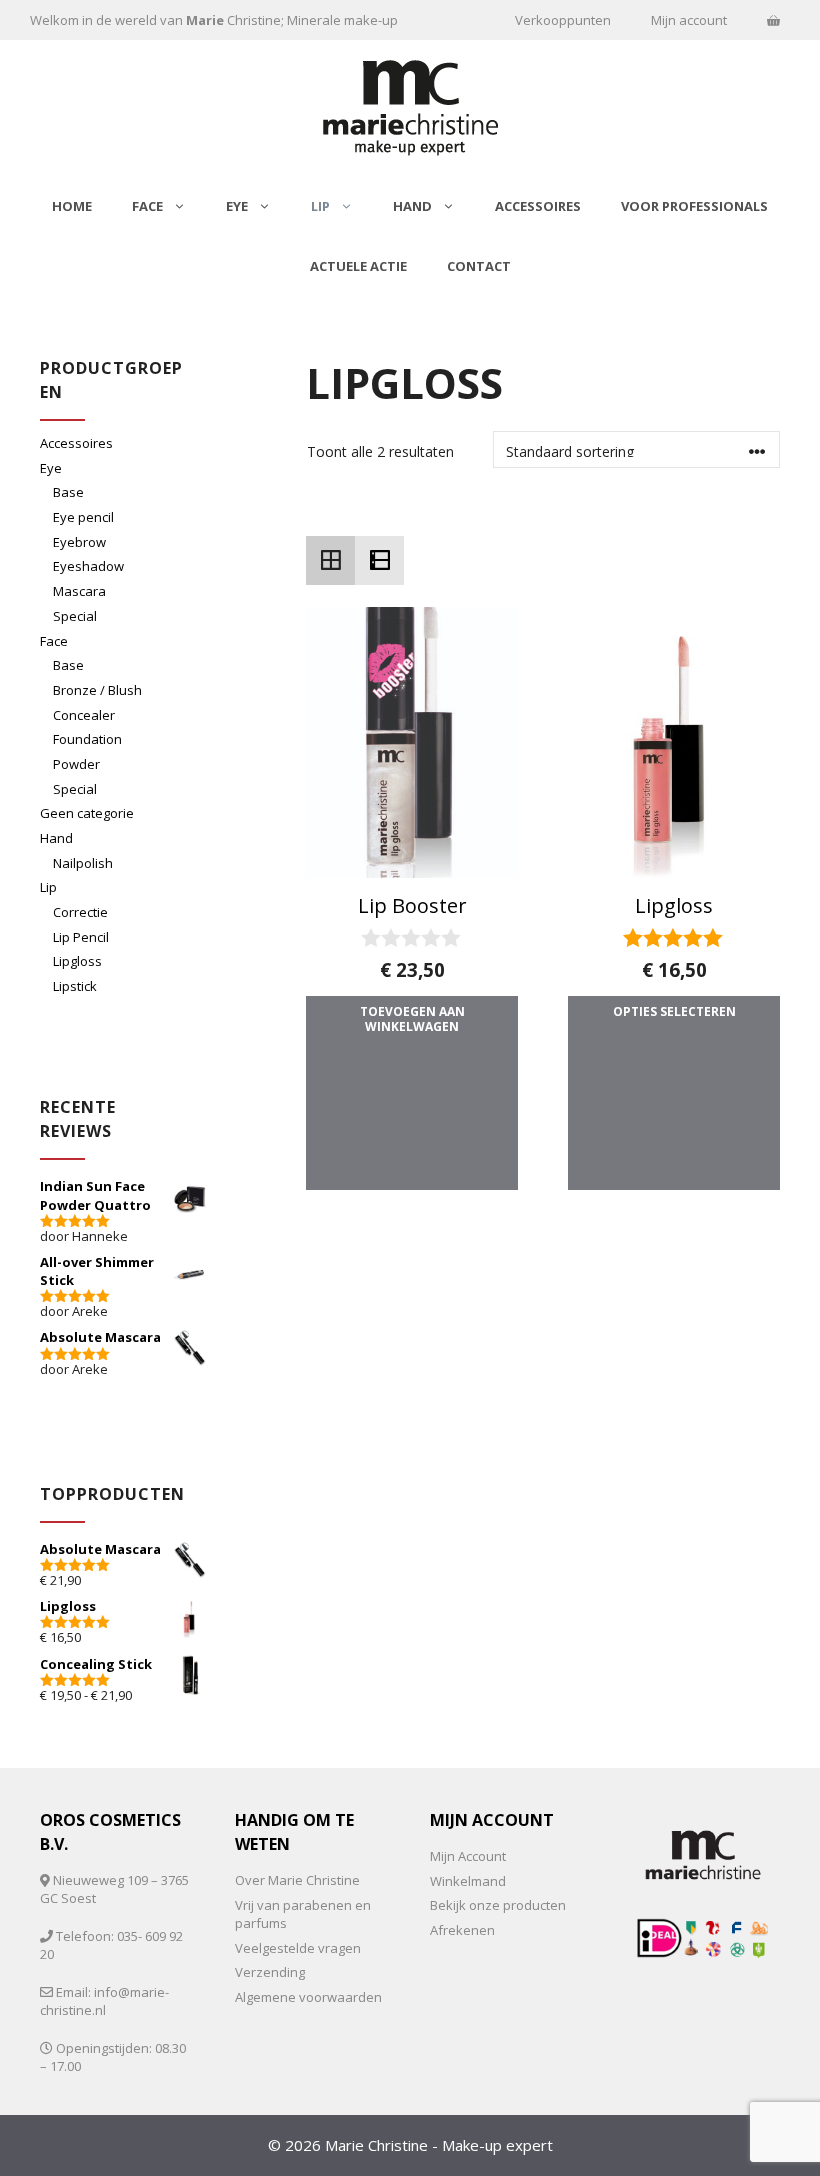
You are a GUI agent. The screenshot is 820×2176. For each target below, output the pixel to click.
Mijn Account (468, 1856)
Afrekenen (462, 1930)
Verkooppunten (563, 20)
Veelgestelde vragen (298, 1948)
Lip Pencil (81, 937)
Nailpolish (83, 863)
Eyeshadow (88, 566)
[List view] (379, 560)
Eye (237, 206)
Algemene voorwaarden (308, 1997)
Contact (479, 266)
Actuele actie (358, 266)
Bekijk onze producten (498, 1905)
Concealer (84, 715)
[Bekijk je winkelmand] (773, 20)
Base (68, 492)
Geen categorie (87, 813)
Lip (320, 206)
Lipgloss (77, 961)
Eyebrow (79, 542)
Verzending (270, 1972)
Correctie (80, 912)
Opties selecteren (674, 1011)
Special (75, 616)
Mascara (79, 591)
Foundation (87, 739)
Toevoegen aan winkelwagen (412, 1019)
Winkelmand (468, 1881)
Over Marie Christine (297, 1880)
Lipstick (75, 986)
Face (147, 206)
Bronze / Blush (97, 690)
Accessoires (538, 206)
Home (72, 206)
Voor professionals (694, 206)
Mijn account (689, 20)
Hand (412, 206)
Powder (76, 764)
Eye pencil (83, 517)
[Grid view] (330, 560)
